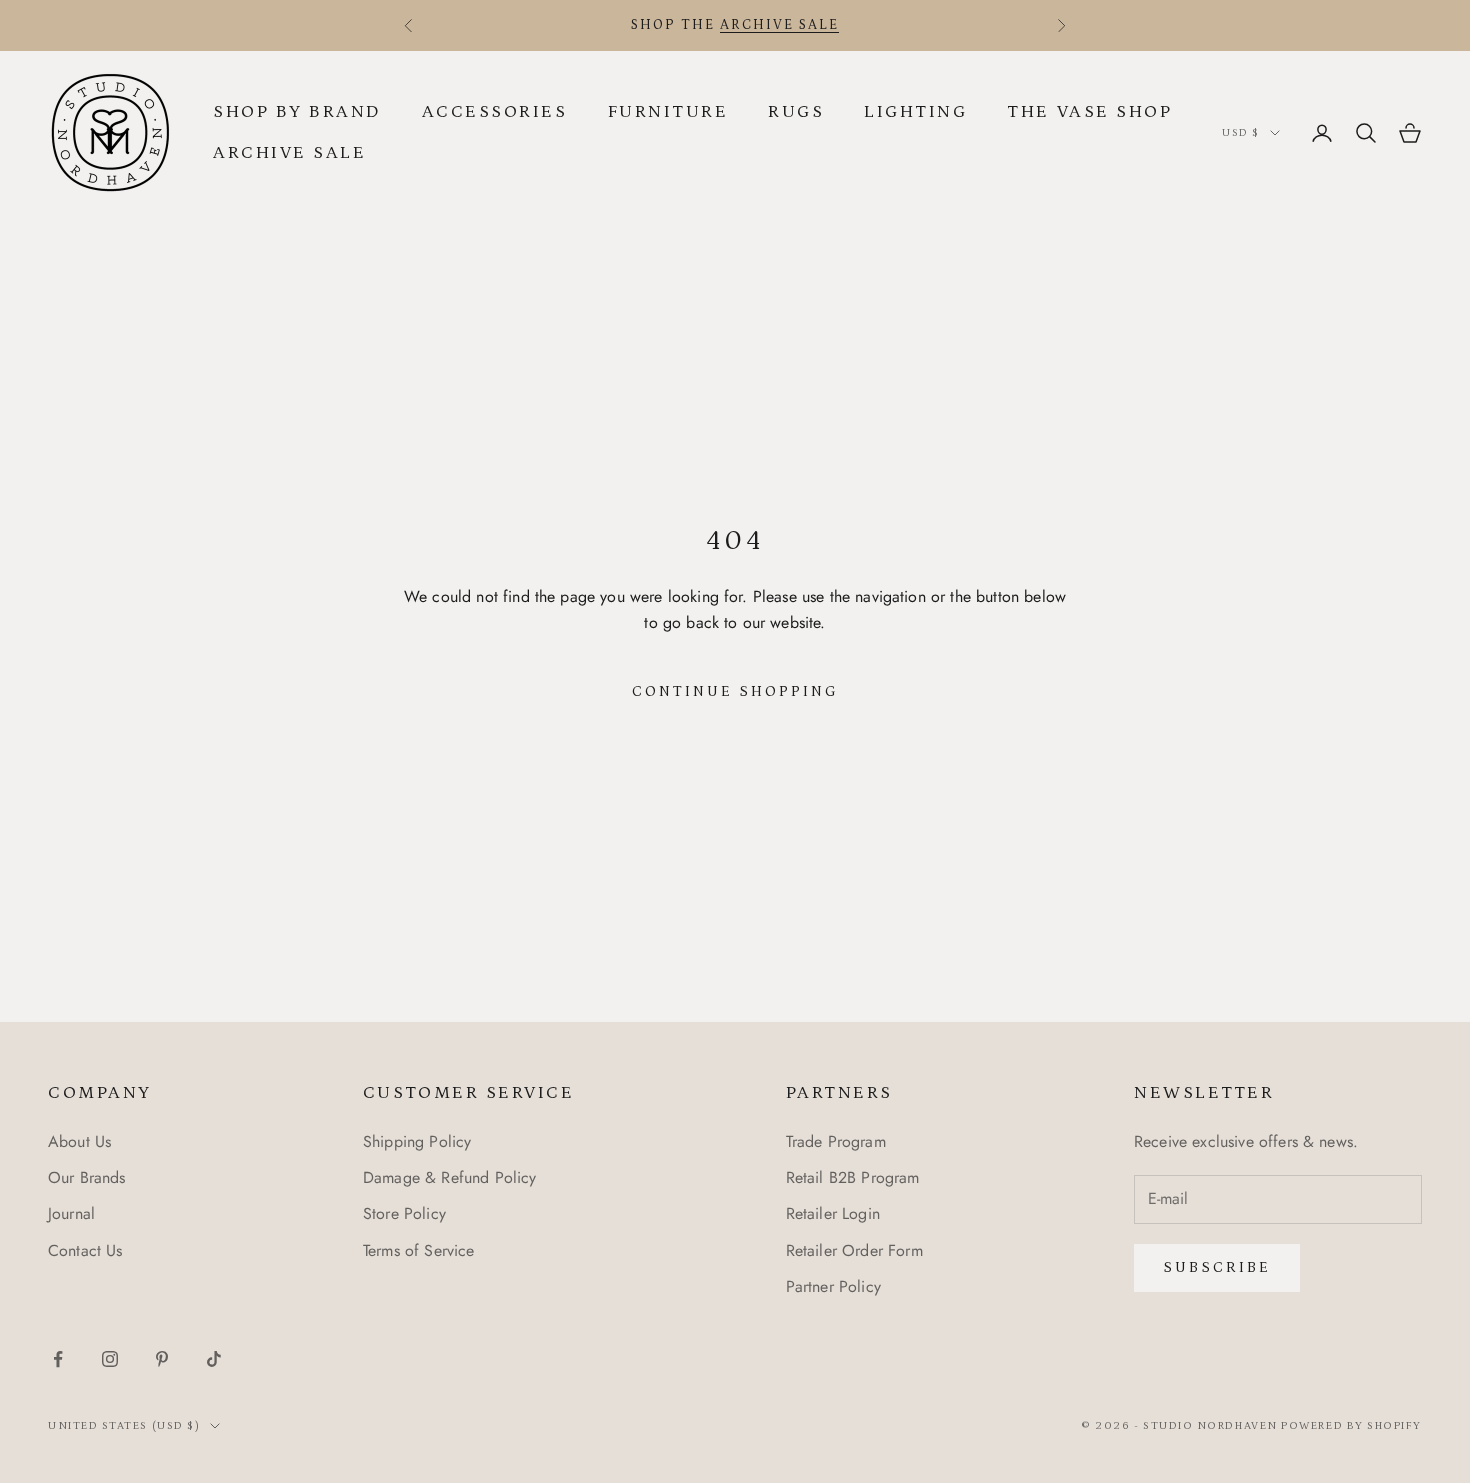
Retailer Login (833, 1213)
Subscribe (1217, 1267)
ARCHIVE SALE (779, 25)
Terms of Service (419, 1250)
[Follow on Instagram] (110, 1359)
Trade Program (836, 1141)
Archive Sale (289, 153)
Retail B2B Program (853, 1177)
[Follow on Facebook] (58, 1359)
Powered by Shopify (1351, 1426)
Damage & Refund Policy (450, 1177)
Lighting (915, 112)
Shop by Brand (297, 112)
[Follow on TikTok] (214, 1359)
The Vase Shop (1089, 112)
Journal (71, 1213)
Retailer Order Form (854, 1250)
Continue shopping (735, 691)
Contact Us (85, 1250)
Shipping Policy (417, 1141)
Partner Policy (833, 1286)
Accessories (495, 112)
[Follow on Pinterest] (162, 1359)
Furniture (668, 112)
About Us (79, 1141)
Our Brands (87, 1177)
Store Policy (404, 1213)
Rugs (796, 112)
